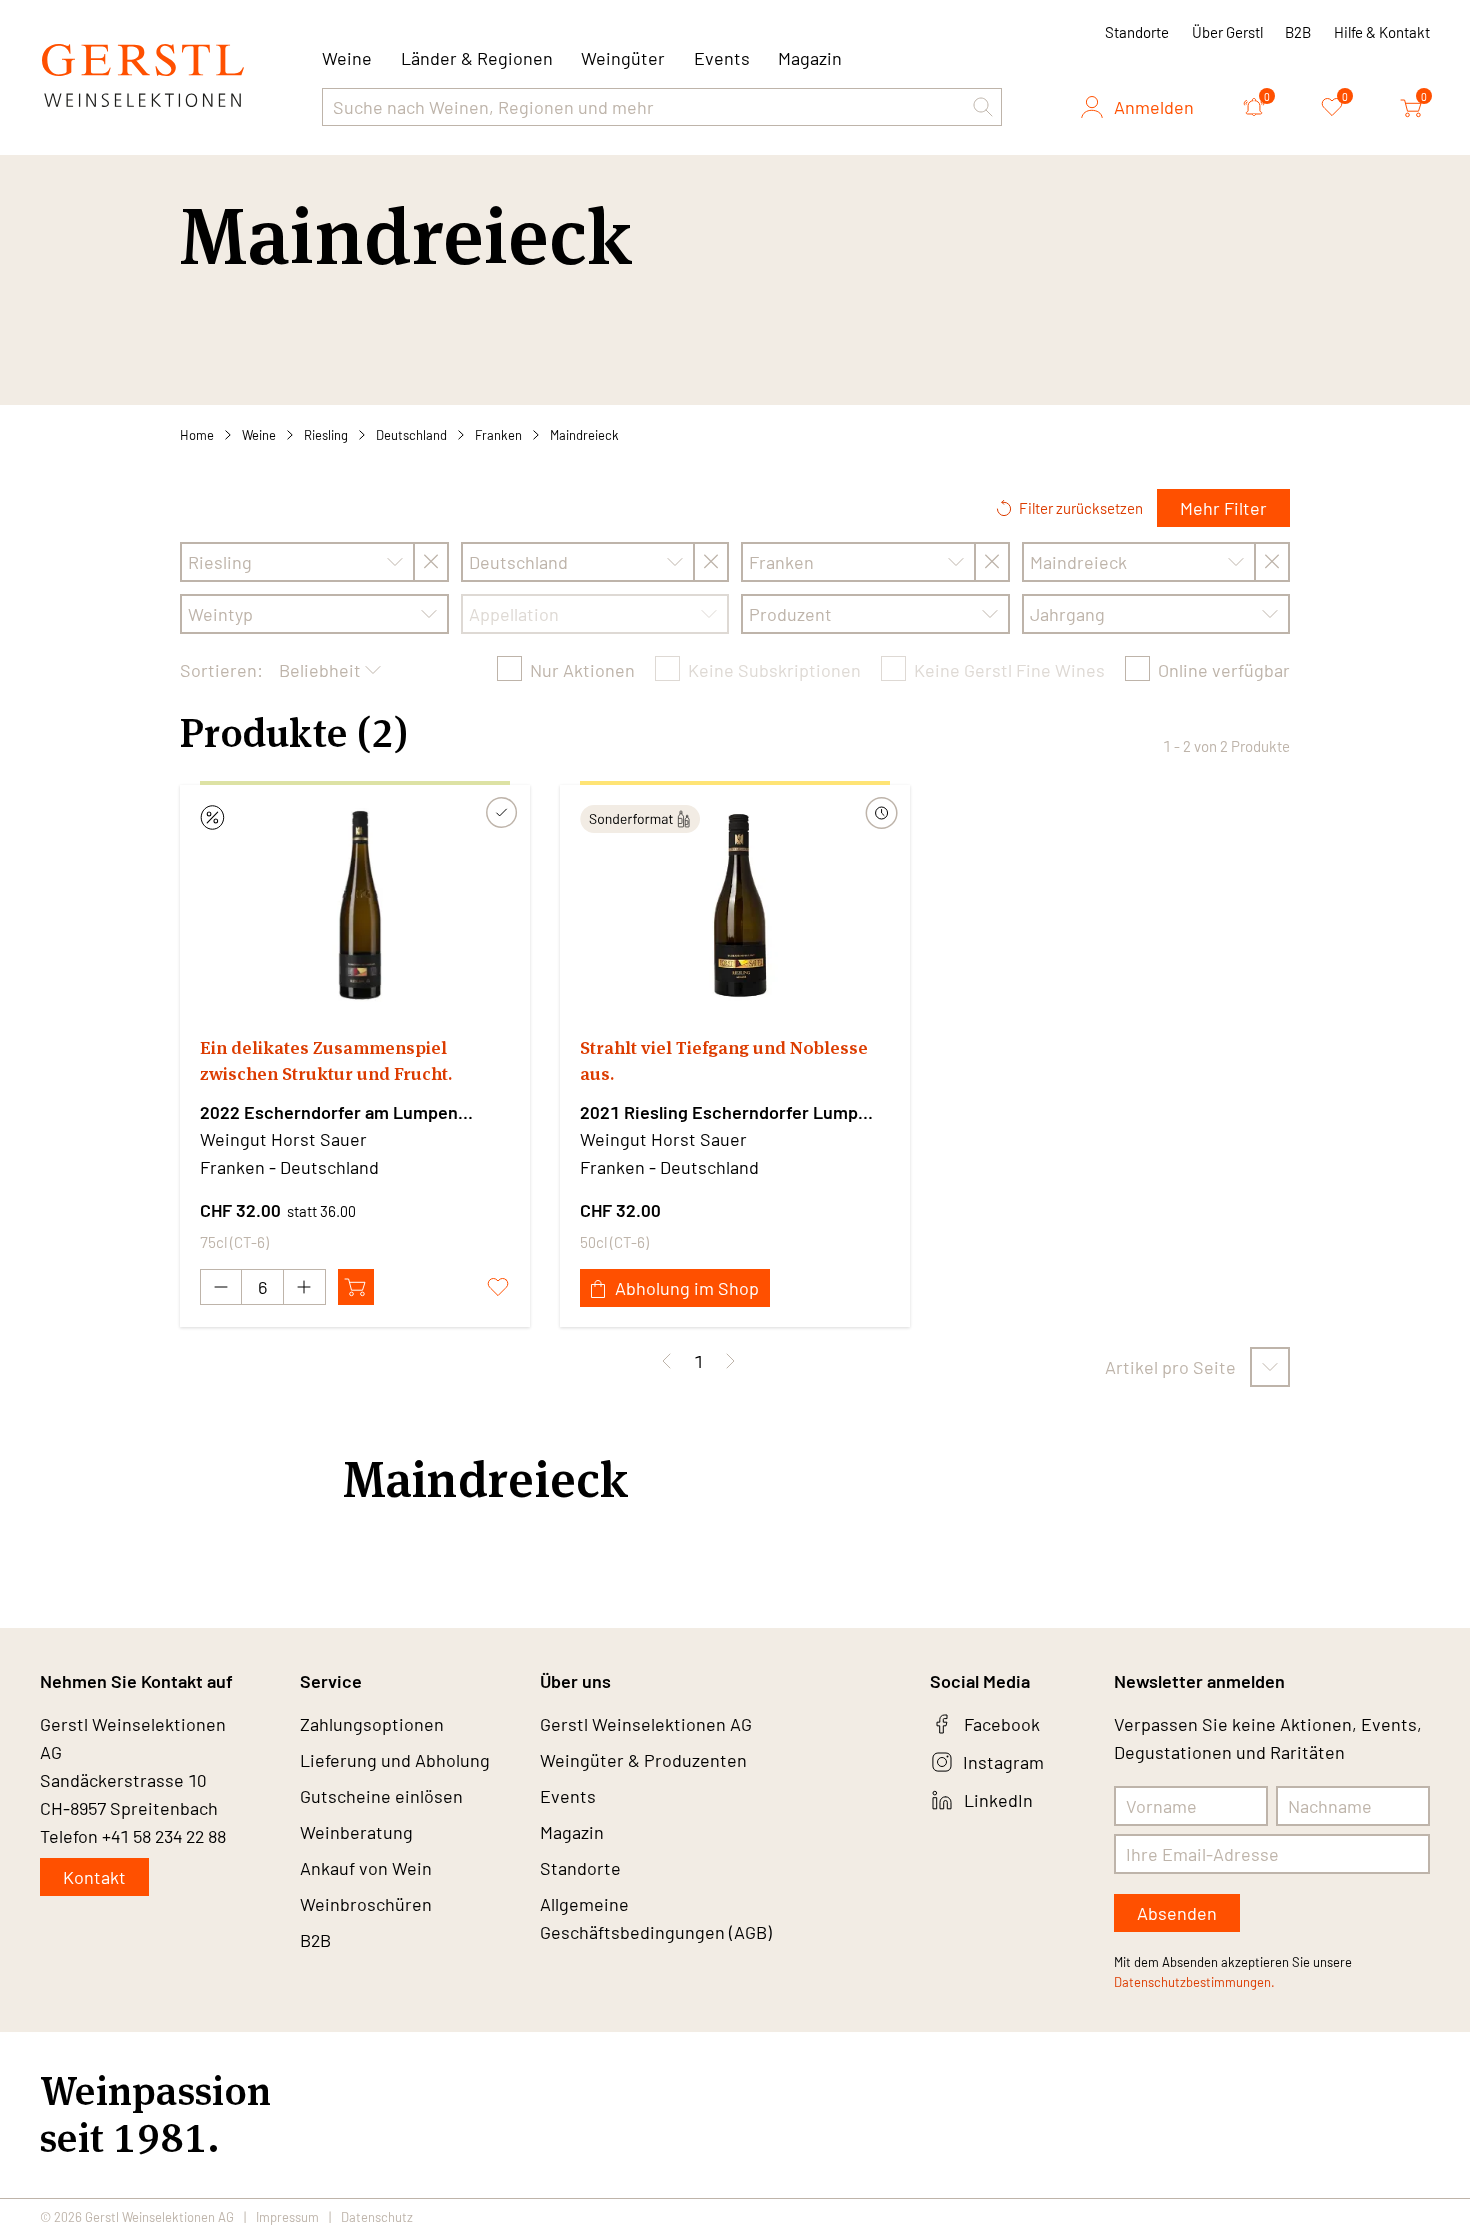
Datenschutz (377, 2217)
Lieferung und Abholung (395, 1760)
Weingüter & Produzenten (643, 1760)
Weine (259, 435)
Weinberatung (356, 1832)
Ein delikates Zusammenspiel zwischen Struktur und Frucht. (326, 1060)
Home (197, 435)
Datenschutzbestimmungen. (1194, 1982)
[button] (983, 107)
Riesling (326, 435)
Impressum (287, 2217)
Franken (498, 435)
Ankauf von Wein (366, 1868)
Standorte (1137, 32)
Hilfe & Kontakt (1382, 32)
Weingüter (623, 58)
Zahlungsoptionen (372, 1724)
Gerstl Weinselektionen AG (646, 1724)
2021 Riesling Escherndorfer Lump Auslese (719, 1113)
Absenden (1177, 1913)
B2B (1298, 32)
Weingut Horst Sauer (283, 1139)
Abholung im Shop (687, 1288)
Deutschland (411, 435)
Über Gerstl (1227, 32)
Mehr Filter (1223, 508)
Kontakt (94, 1877)
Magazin (810, 58)
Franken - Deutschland (289, 1167)
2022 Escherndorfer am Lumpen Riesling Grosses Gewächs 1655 (329, 1113)
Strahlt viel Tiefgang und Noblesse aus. (724, 1060)
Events (722, 58)
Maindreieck (584, 435)
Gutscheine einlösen (381, 1796)
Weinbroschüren (366, 1904)
